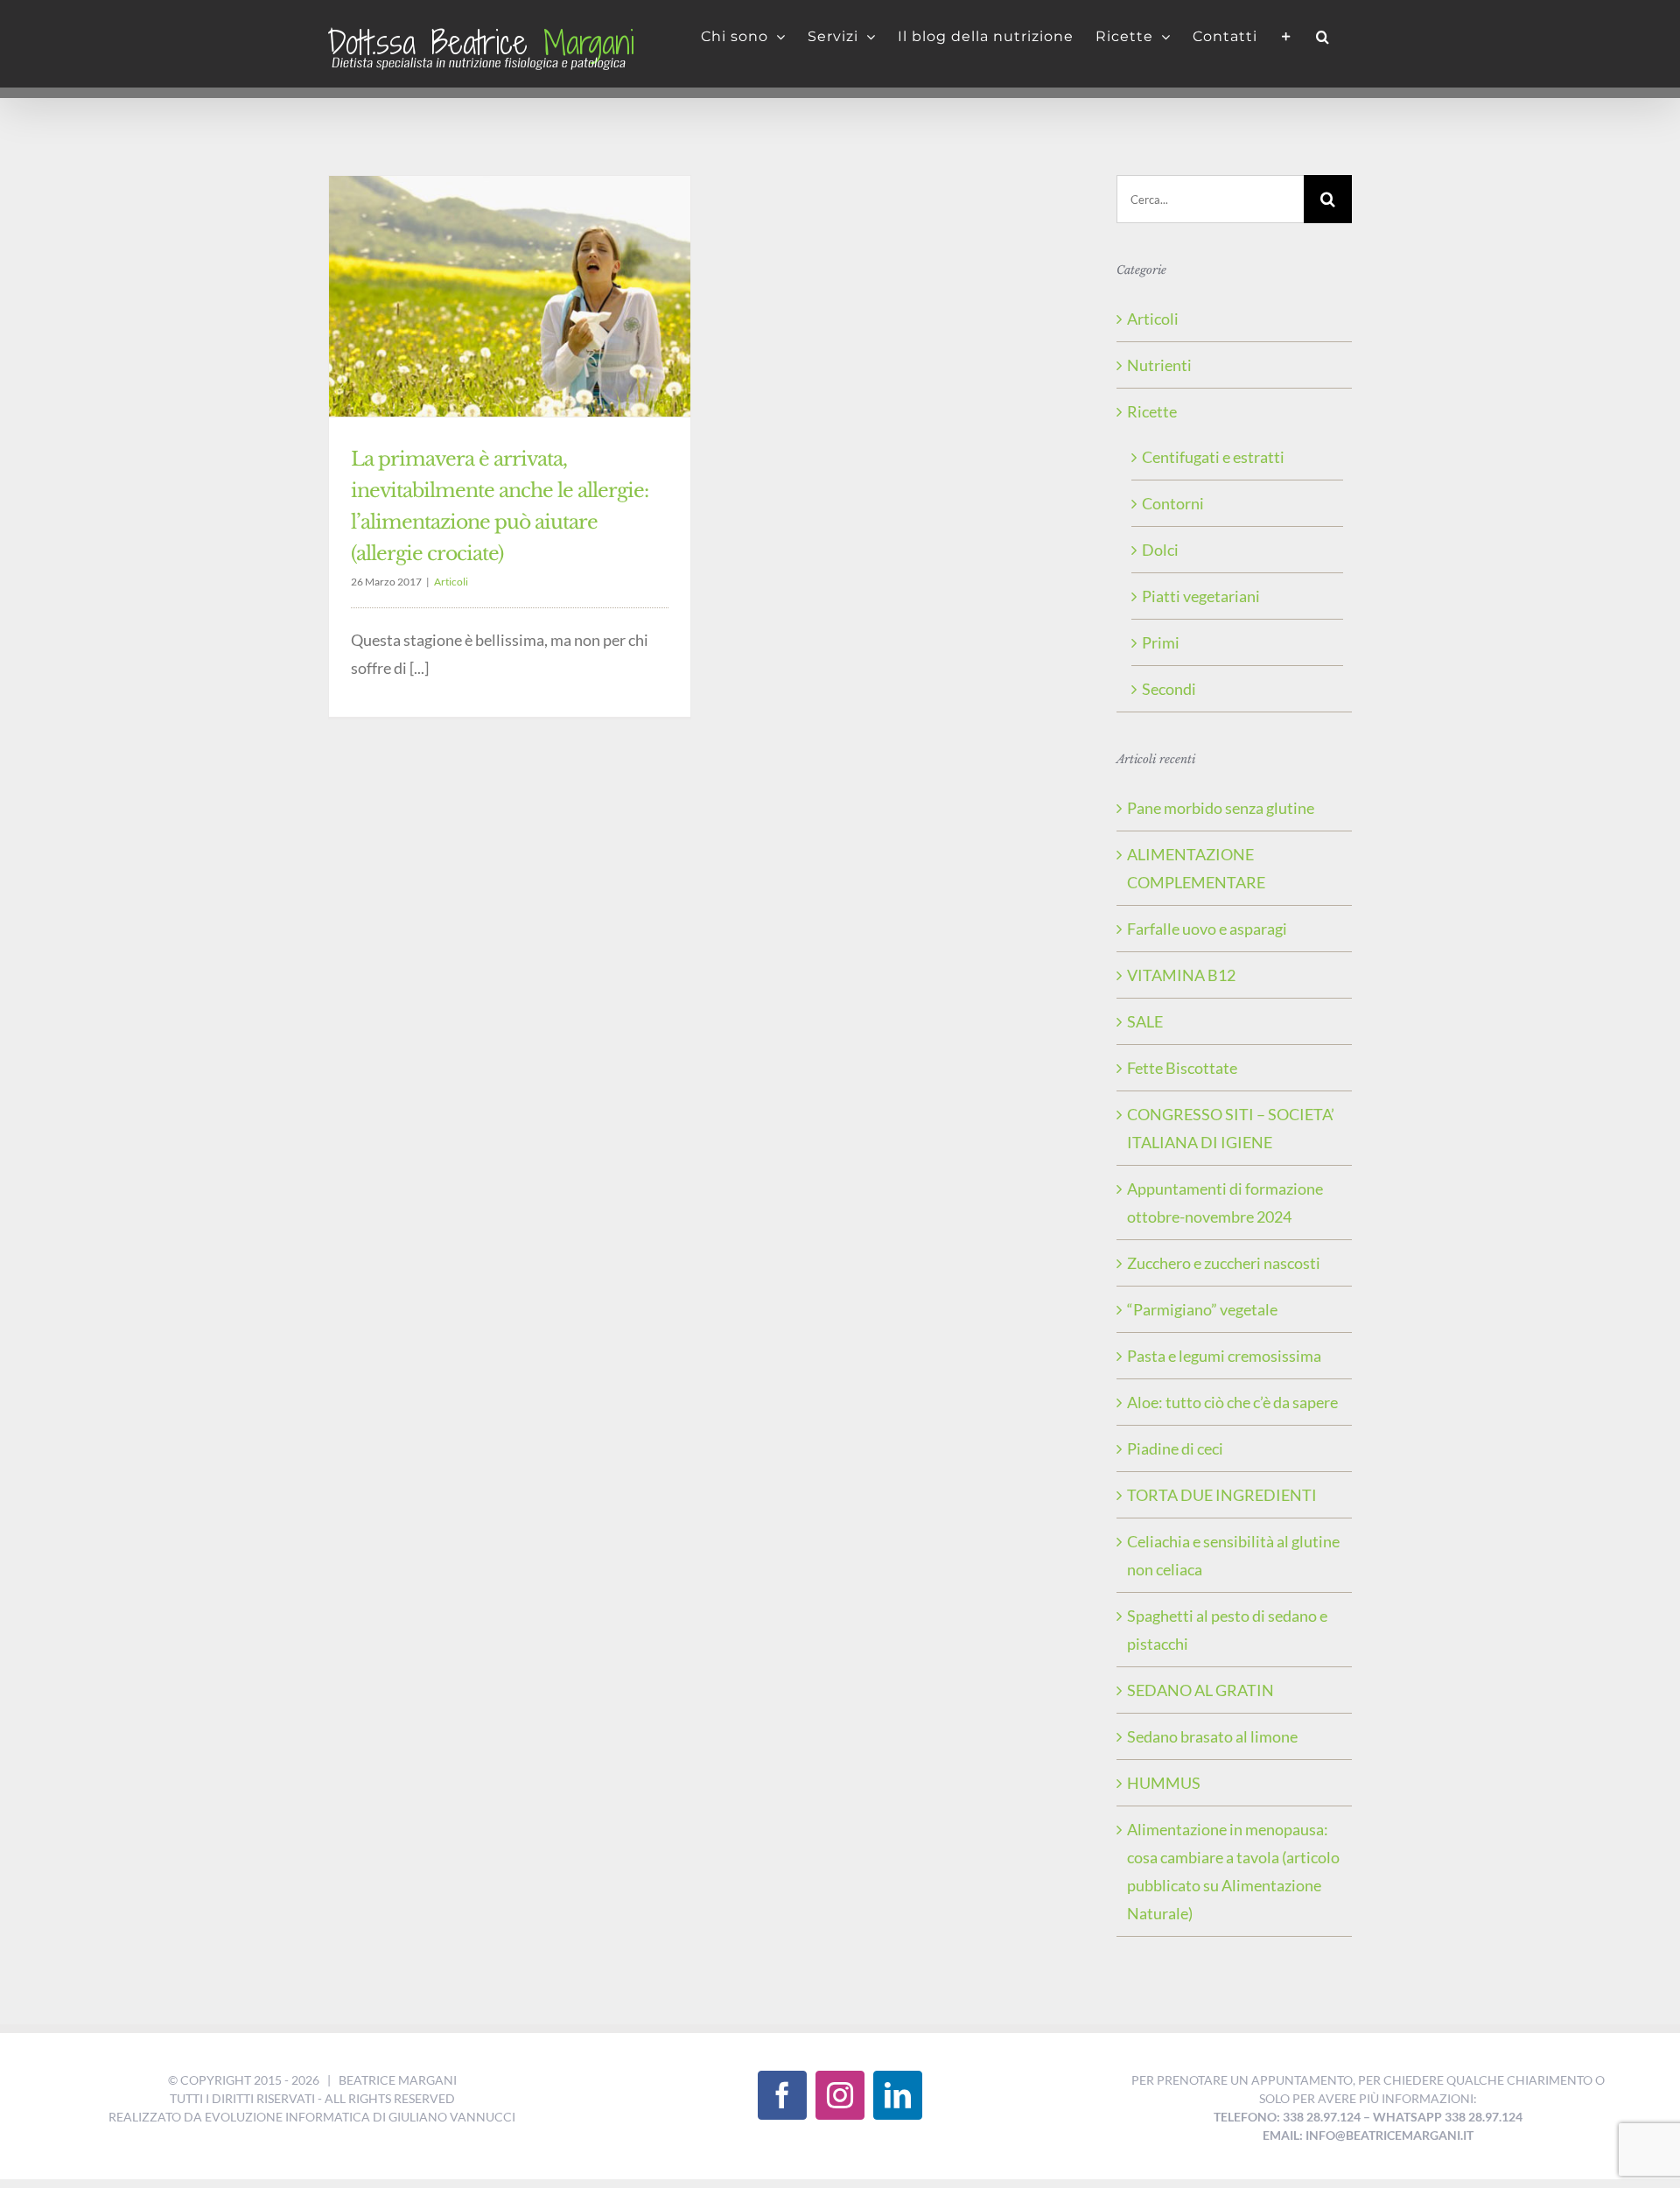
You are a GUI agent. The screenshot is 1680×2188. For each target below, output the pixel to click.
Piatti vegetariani (1201, 596)
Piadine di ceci (1175, 1448)
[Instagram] (840, 2095)
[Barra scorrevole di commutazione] (1287, 37)
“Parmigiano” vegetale (1202, 1309)
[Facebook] (782, 2095)
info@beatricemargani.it (1389, 2135)
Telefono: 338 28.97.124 (1287, 2117)
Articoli (451, 582)
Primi (1161, 642)
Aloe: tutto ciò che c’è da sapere (1232, 1402)
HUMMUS (1164, 1783)
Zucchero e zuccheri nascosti (1224, 1263)
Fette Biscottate (1182, 1068)
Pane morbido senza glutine (1221, 808)
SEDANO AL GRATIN (1200, 1690)
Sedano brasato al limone (1212, 1736)
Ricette (1152, 411)
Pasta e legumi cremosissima (1224, 1356)
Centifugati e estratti (1213, 457)
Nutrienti (1159, 365)
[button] (1323, 37)
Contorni (1173, 503)
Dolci (1160, 550)
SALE (1145, 1021)
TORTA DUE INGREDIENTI (1222, 1495)
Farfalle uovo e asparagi (1207, 929)
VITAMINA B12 (1181, 975)
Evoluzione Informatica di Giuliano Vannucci (360, 2117)
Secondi (1169, 689)
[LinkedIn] (898, 2095)
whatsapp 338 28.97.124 (1448, 2117)
